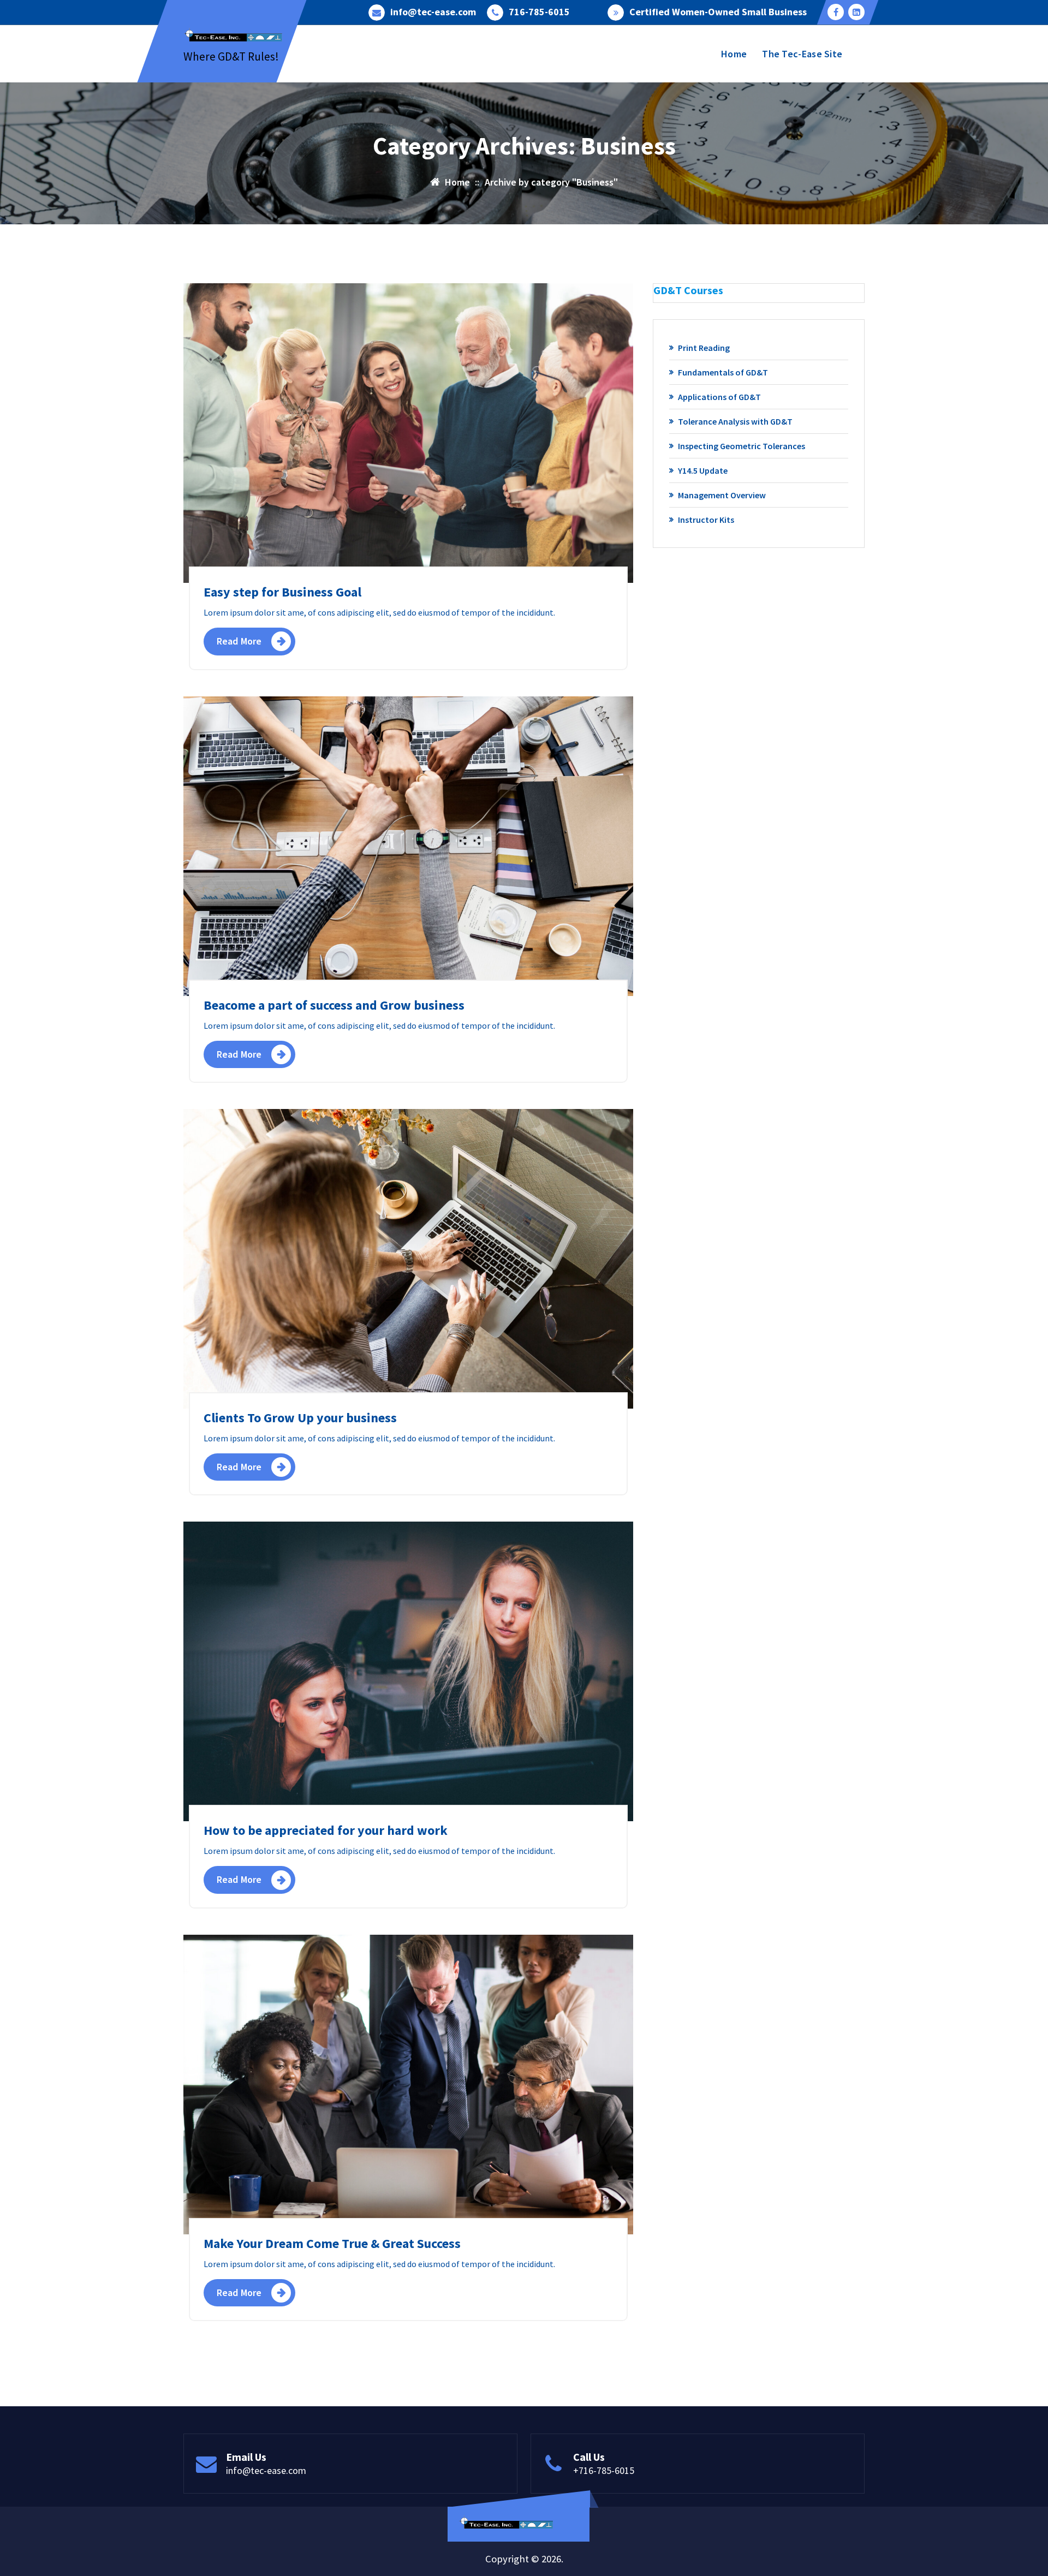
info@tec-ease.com (433, 12)
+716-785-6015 (604, 2470)
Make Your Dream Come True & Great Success (332, 2243)
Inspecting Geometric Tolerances (742, 446)
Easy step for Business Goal (282, 592)
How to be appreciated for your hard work (326, 1830)
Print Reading (704, 348)
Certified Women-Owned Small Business (718, 12)
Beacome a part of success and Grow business (334, 1005)
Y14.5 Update (703, 470)
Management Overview (722, 495)
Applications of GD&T (719, 397)
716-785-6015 (539, 12)
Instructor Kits (706, 520)
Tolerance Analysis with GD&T (735, 421)
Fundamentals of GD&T (723, 372)
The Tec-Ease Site (802, 54)
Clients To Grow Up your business (300, 1418)
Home (734, 54)
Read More (239, 641)
